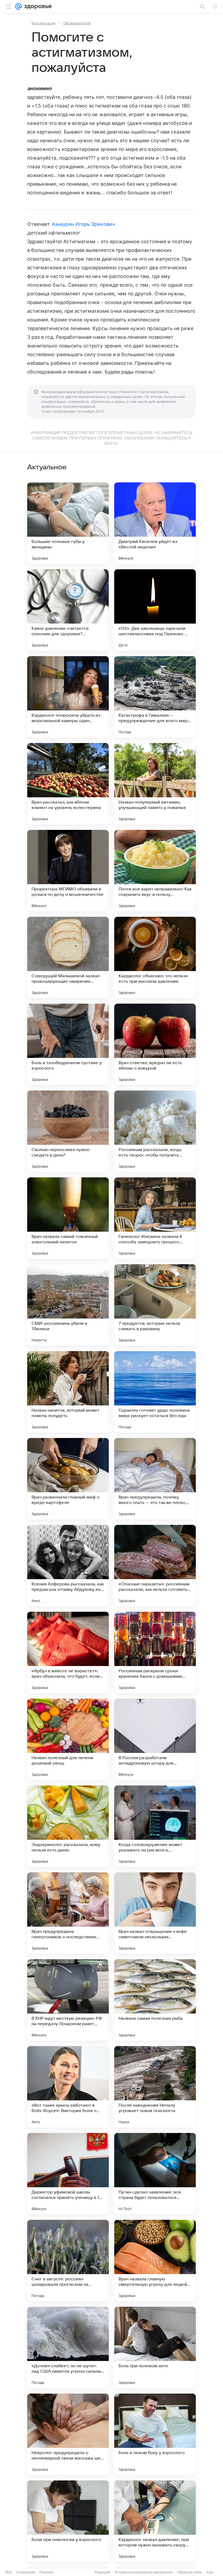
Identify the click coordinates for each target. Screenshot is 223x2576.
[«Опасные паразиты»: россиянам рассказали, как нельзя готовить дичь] (155, 1566)
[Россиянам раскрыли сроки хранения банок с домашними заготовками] (155, 1652)
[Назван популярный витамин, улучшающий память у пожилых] (155, 784)
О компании (26, 2572)
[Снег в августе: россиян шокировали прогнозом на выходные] (68, 2261)
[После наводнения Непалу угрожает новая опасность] (155, 2087)
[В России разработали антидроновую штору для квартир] (155, 1739)
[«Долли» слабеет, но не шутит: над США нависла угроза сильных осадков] (68, 2347)
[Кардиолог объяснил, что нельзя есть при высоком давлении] (155, 957)
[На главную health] (37, 7)
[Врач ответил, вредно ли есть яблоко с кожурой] (155, 1044)
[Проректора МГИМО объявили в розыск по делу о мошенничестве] (68, 871)
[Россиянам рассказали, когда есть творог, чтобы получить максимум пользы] (155, 1131)
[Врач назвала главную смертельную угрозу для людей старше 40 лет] (155, 2261)
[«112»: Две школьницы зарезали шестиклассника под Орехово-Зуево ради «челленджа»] (155, 610)
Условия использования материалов (144, 2572)
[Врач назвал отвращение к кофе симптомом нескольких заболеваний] (155, 1913)
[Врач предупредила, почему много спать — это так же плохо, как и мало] (155, 1479)
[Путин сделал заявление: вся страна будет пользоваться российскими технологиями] (155, 2174)
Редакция (102, 2572)
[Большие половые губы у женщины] (68, 523)
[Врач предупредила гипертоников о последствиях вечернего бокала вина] (68, 1913)
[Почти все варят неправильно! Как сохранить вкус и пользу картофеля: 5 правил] (155, 871)
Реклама (46, 2572)
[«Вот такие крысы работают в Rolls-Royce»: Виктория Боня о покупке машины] (68, 2087)
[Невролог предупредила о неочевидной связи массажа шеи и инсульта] (68, 2434)
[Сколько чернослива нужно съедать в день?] (68, 1131)
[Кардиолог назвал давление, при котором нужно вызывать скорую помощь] (155, 2521)
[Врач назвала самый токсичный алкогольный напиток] (68, 1218)
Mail (9, 2572)
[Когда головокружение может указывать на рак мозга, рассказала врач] (155, 1826)
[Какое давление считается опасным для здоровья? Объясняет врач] (68, 610)
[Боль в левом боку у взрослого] (155, 2434)
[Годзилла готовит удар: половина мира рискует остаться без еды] (155, 1392)
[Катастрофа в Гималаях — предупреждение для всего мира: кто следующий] (155, 697)
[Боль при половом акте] (155, 2347)
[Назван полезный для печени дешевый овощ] (68, 1739)
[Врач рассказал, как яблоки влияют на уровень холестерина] (68, 784)
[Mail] (18, 7)
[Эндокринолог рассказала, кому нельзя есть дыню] (68, 1826)
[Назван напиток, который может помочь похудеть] (68, 1392)
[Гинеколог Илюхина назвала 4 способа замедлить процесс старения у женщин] (155, 1218)
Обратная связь (190, 2572)
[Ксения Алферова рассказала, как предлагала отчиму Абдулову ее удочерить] (68, 1566)
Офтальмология (77, 23)
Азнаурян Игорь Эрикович (83, 224)
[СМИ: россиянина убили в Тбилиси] (68, 1305)
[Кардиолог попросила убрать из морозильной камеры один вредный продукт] (68, 697)
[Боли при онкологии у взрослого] (68, 2521)
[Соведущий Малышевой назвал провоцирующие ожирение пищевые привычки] (68, 957)
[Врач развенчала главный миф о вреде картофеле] (68, 1479)
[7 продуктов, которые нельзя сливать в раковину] (155, 1305)
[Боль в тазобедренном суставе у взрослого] (68, 1044)
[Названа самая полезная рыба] (155, 2000)
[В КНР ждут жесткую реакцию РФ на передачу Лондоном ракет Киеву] (68, 2000)
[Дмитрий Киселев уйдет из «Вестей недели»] (155, 523)
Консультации (44, 23)
